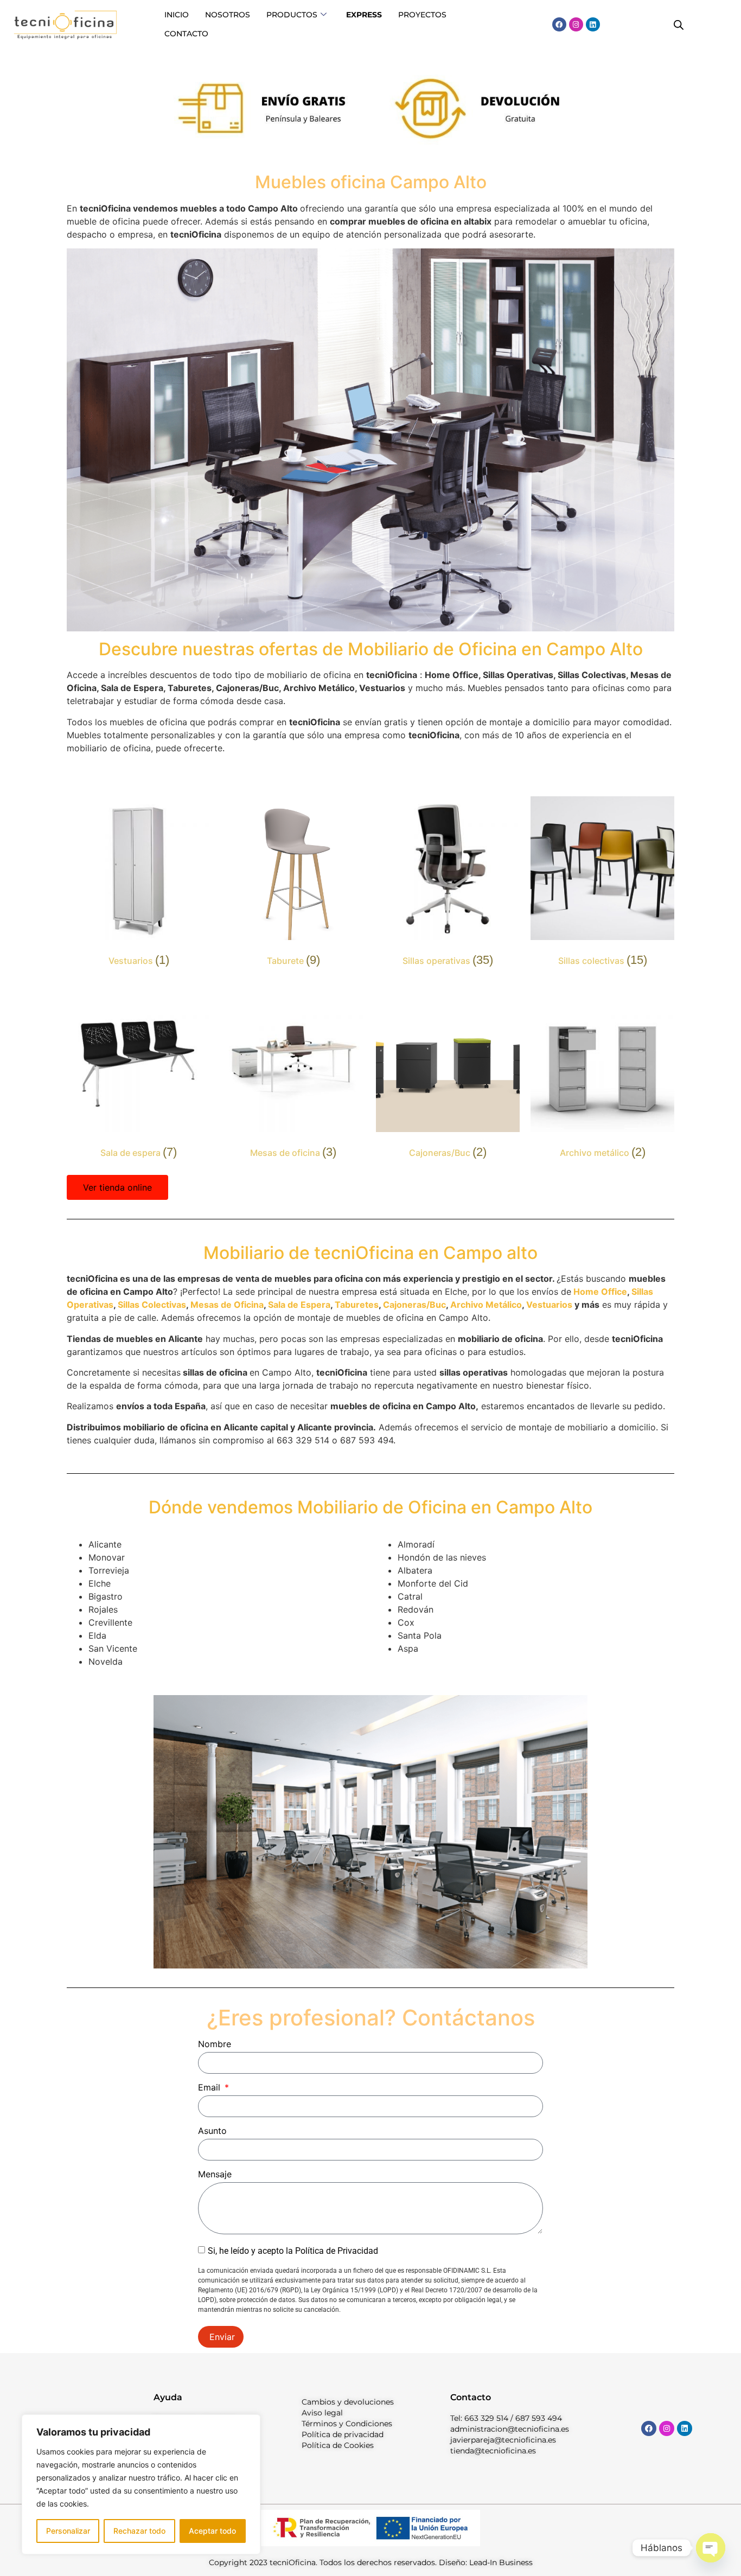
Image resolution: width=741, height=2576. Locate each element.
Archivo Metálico (486, 1305)
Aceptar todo (212, 2531)
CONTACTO (186, 34)
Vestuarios (549, 1305)
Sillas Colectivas (152, 1305)
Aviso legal (322, 2413)
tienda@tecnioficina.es (493, 2451)
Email (210, 2088)
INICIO (177, 15)
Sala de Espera (299, 1305)
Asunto (212, 2131)
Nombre (215, 2044)
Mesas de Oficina (227, 1305)
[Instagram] (576, 24)
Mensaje (215, 2175)
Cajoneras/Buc (414, 1305)
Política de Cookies (338, 2445)
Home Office (599, 1292)
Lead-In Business (501, 2562)
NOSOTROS (228, 15)
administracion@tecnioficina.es (510, 2429)
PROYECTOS (422, 15)
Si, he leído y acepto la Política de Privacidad (293, 2250)
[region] (141, 2484)
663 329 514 (486, 2418)
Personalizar (68, 2531)
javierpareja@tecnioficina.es (503, 2440)
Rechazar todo (139, 2531)
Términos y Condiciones (347, 2424)
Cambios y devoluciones (348, 2402)
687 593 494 (539, 2418)
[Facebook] (559, 24)
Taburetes (357, 1305)
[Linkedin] (593, 24)
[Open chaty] (711, 2548)
